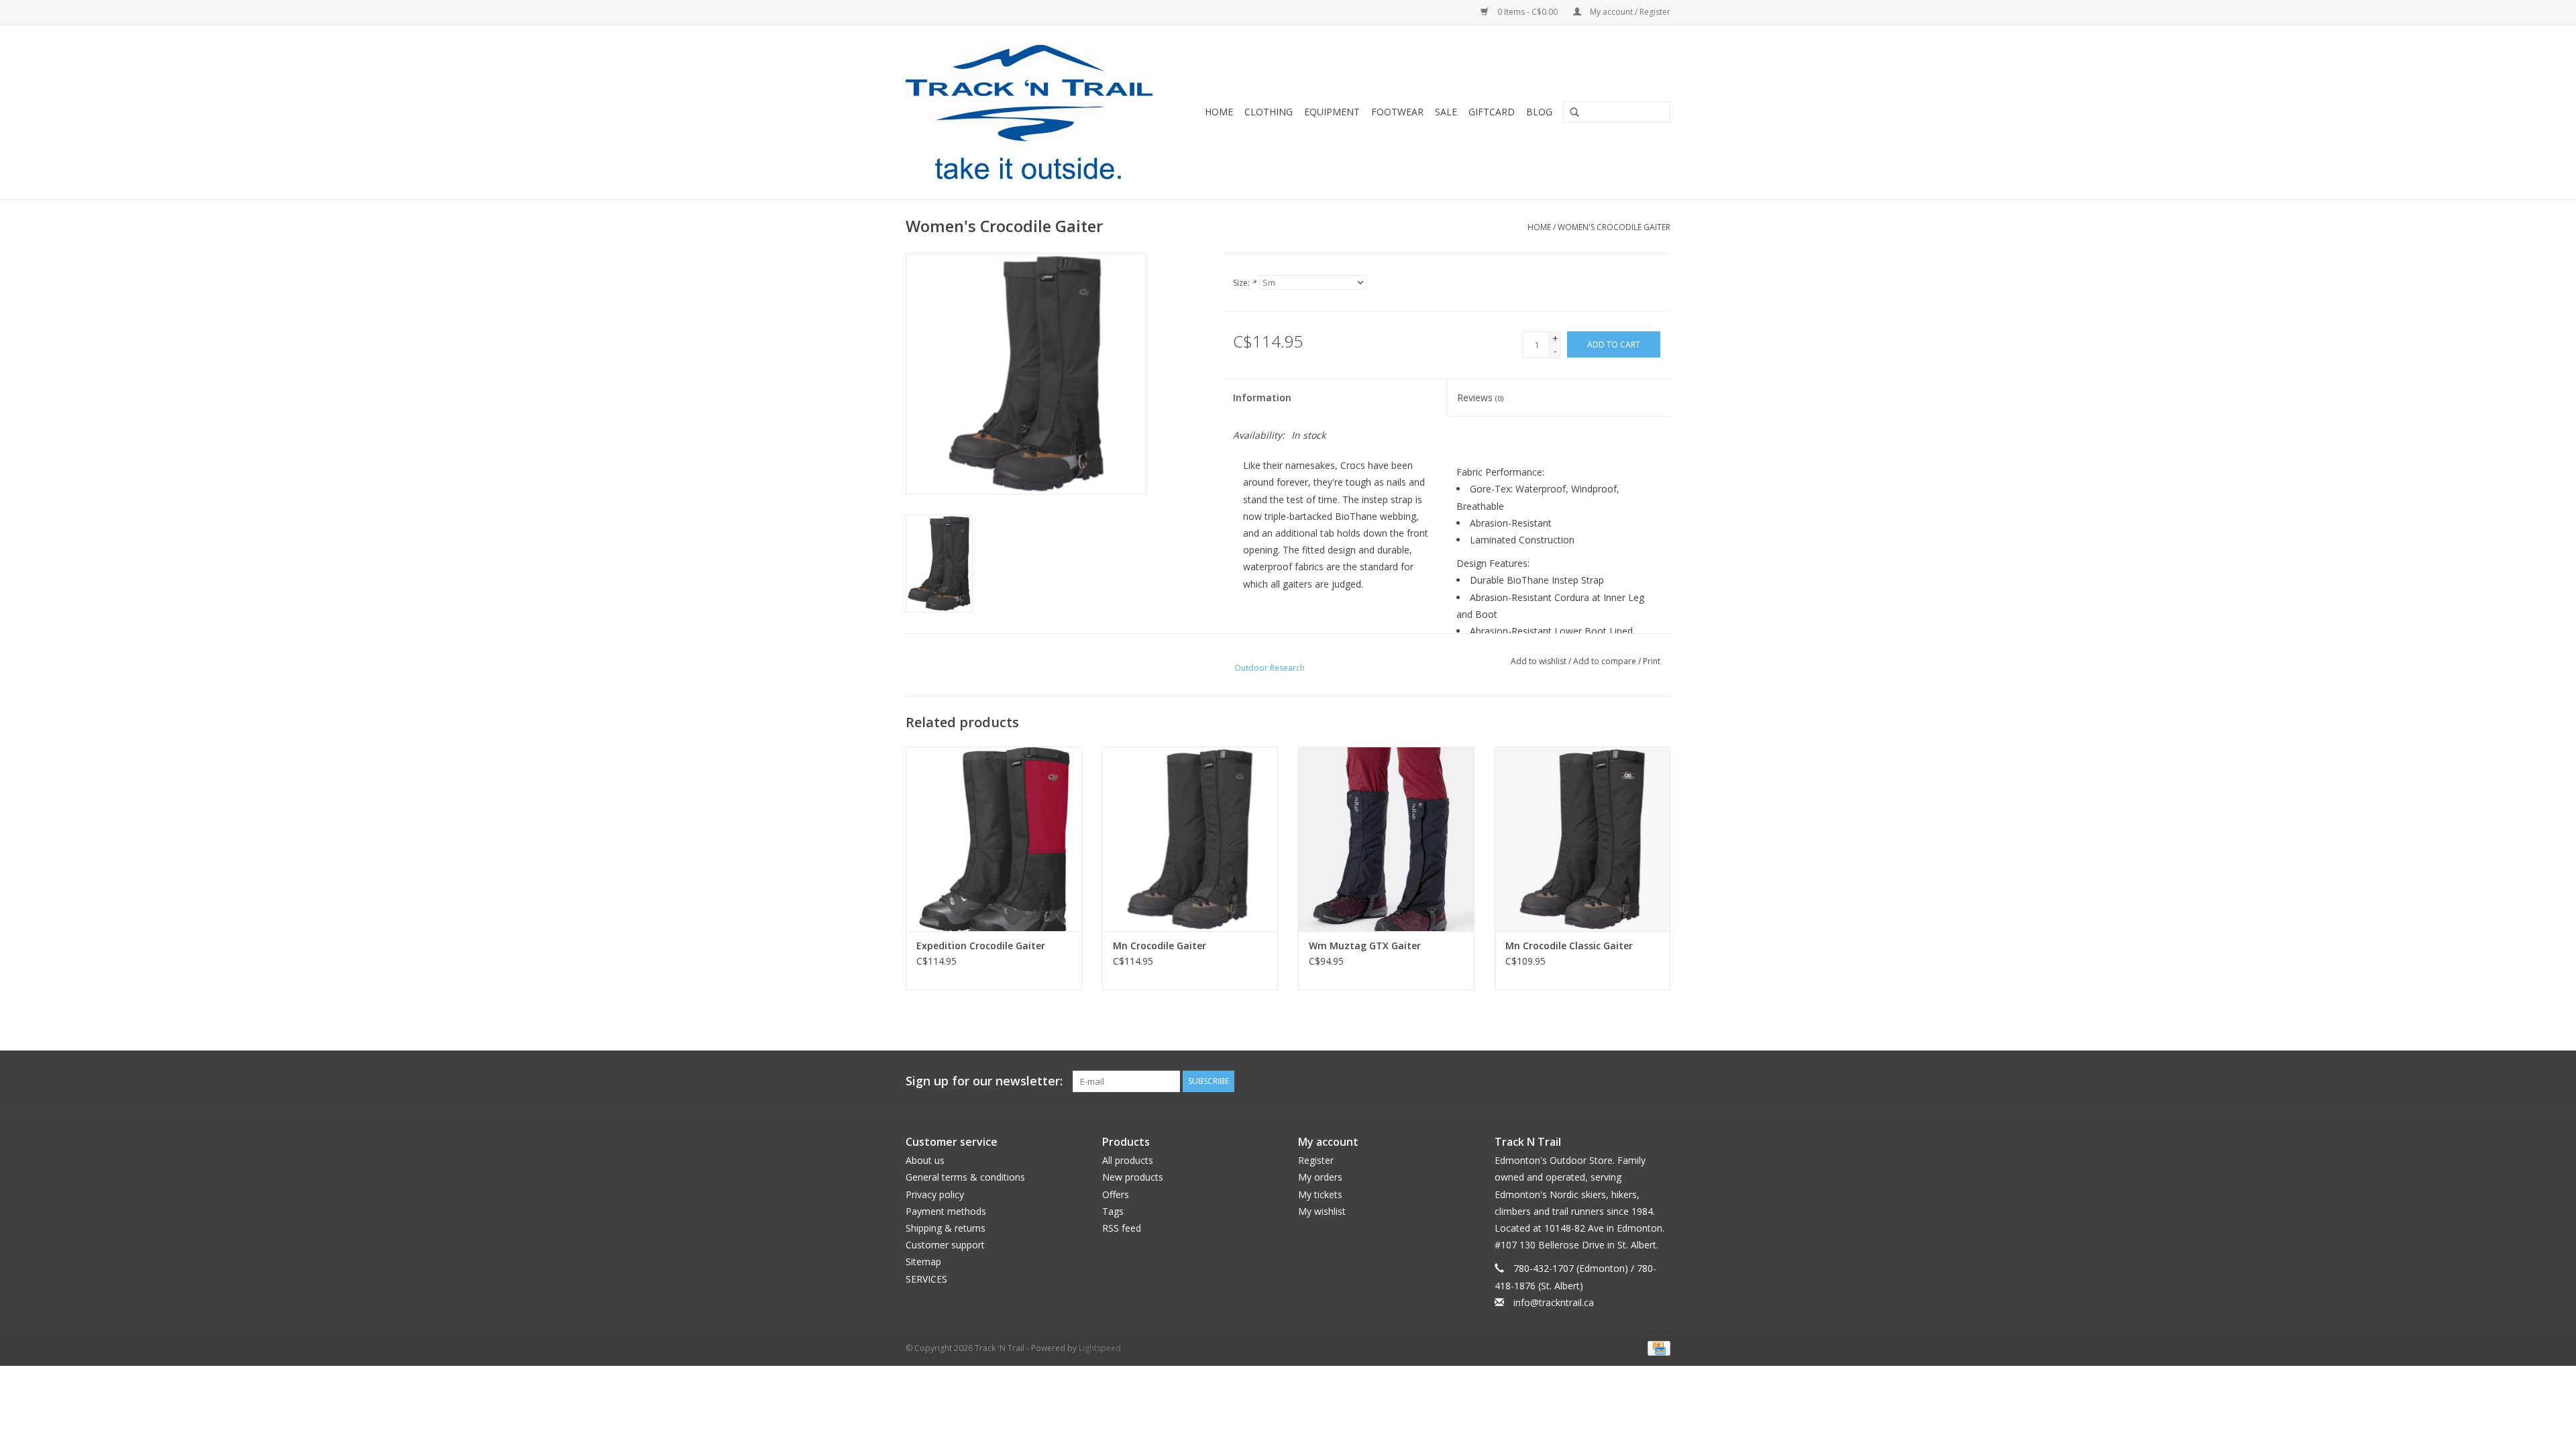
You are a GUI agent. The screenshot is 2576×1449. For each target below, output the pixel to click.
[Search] (1570, 113)
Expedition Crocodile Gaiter (981, 946)
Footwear (1397, 112)
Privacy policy (935, 1194)
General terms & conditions (965, 1177)
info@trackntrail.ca (1554, 1302)
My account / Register (1629, 12)
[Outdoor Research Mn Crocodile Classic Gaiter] (1583, 839)
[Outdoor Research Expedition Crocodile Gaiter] (994, 839)
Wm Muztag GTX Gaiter (1365, 946)
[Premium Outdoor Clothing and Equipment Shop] (1037, 112)
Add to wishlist (1539, 661)
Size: (1245, 283)
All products (1128, 1160)
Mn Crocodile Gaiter (1160, 946)
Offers (1116, 1194)
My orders (1320, 1177)
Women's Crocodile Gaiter (1614, 227)
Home (1219, 112)
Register (1316, 1160)
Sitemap (923, 1262)
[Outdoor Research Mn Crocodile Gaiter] (1190, 839)
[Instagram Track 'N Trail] (1660, 1081)
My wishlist (1322, 1211)
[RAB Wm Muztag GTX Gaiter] (1386, 839)
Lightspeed (1100, 1348)
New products (1133, 1177)
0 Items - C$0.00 (1527, 12)
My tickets (1320, 1194)
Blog (1539, 112)
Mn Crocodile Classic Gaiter (1569, 946)
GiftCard (1492, 112)
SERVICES (926, 1279)
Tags (1113, 1211)
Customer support (945, 1245)
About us (925, 1160)
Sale (1446, 112)
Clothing (1269, 112)
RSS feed (1122, 1228)
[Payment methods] (1657, 1347)
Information (1262, 397)
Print (1652, 661)
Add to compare (1606, 661)
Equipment (1332, 112)
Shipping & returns (946, 1228)
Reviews (1480, 397)
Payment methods (946, 1211)
